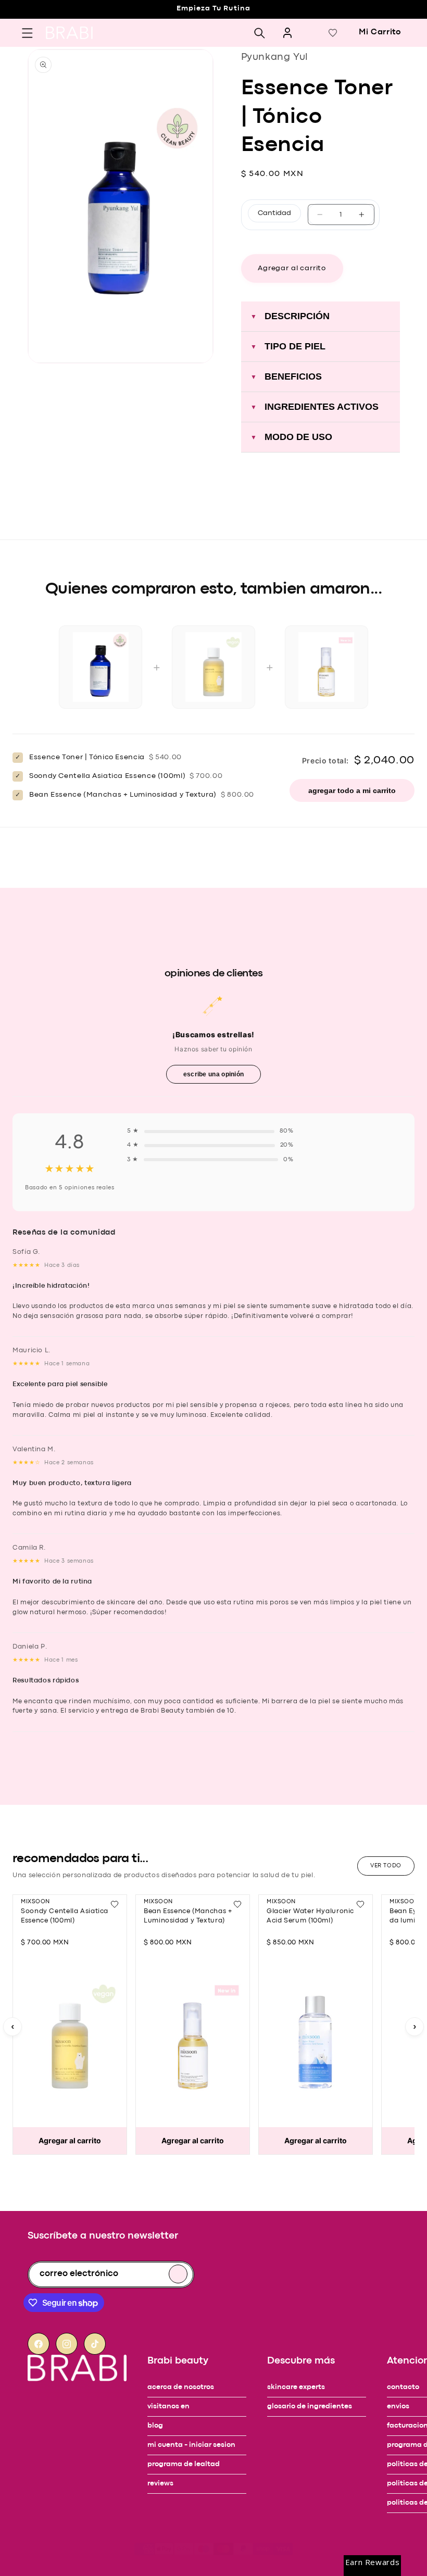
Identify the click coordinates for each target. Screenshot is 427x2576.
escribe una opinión (214, 1074)
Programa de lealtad (184, 2464)
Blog (155, 2426)
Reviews (160, 2484)
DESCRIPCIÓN (290, 316)
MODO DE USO (291, 437)
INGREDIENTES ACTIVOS (315, 407)
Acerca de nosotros (181, 2387)
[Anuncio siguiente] (29, 28)
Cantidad (274, 213)
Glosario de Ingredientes (310, 2407)
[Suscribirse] (178, 2274)
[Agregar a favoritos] (115, 1904)
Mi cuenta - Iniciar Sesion (191, 2445)
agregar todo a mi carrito (352, 790)
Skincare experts (296, 2387)
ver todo (386, 1866)
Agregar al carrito (70, 2140)
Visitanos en (168, 2407)
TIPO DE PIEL (288, 346)
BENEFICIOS (286, 376)
